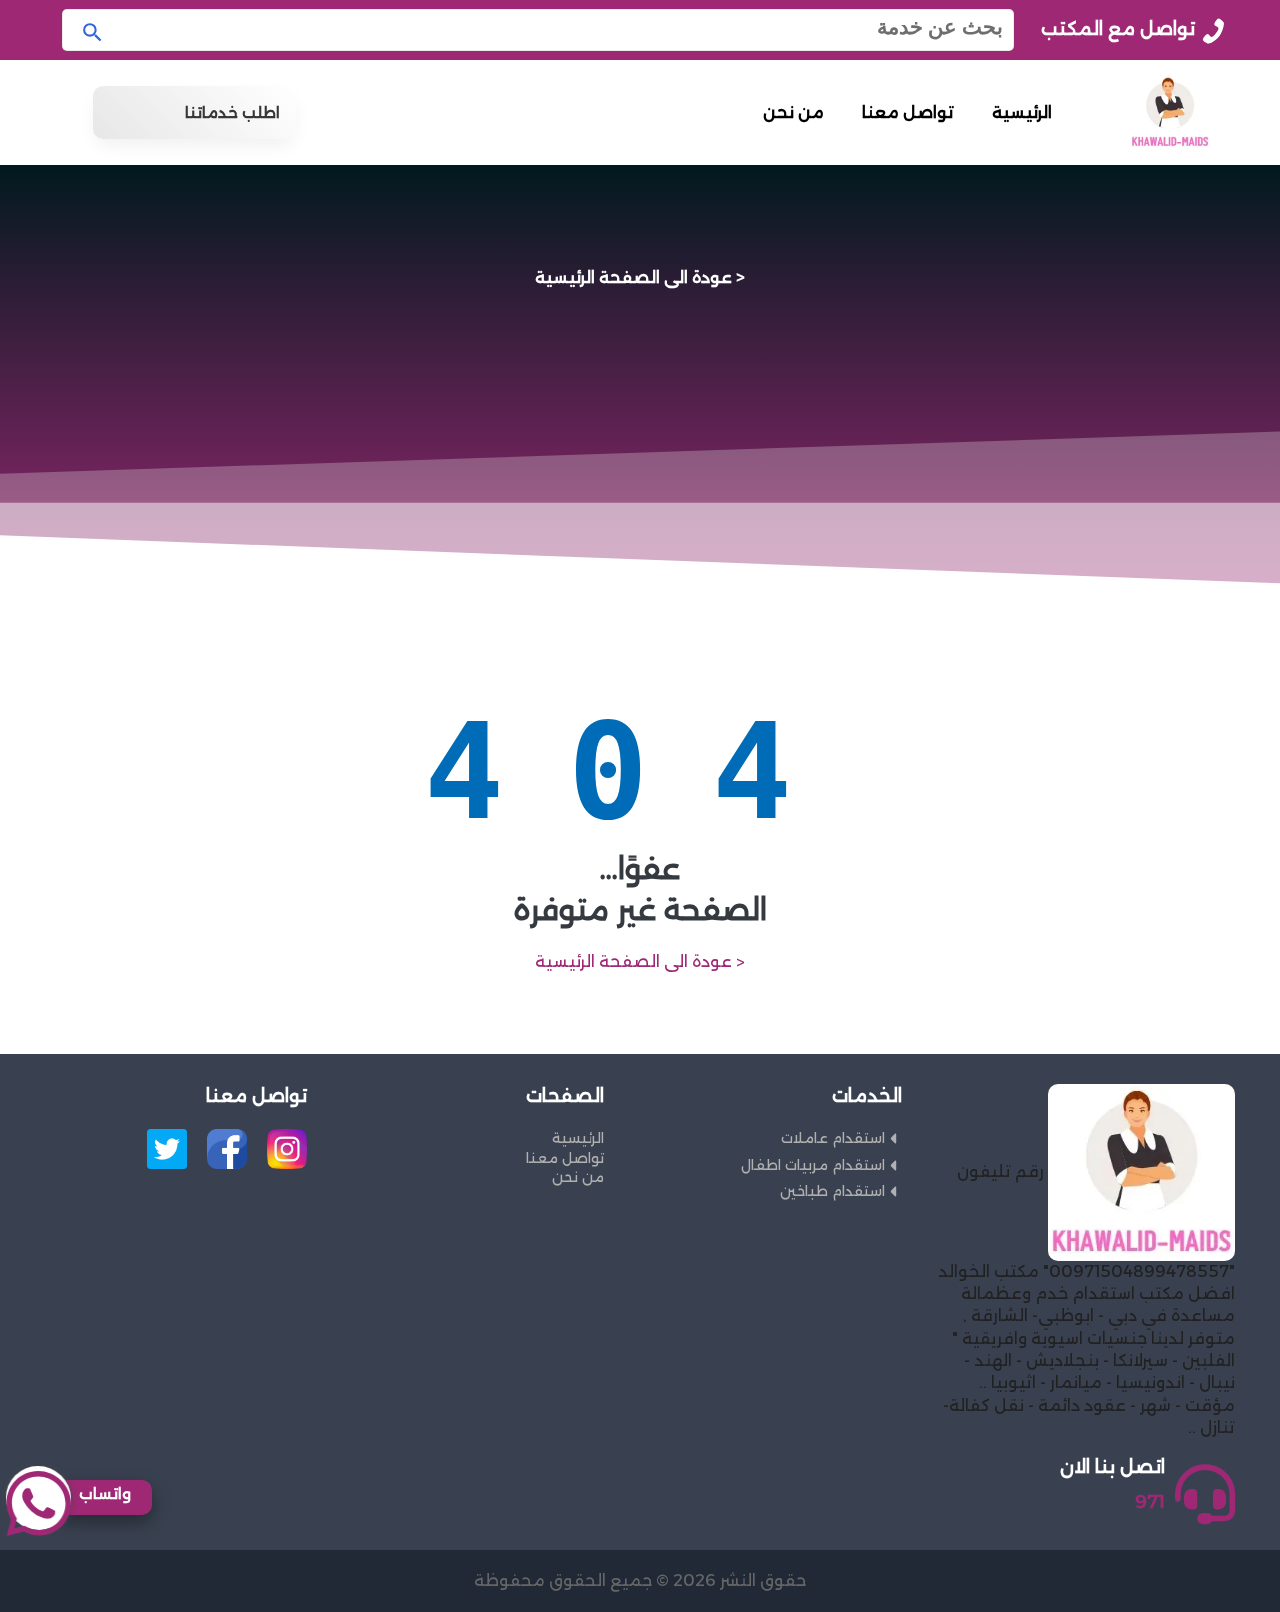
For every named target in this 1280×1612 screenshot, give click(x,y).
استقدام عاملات (833, 1138)
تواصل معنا (908, 112)
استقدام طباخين (832, 1191)
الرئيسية (1022, 112)
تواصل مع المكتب (1118, 29)
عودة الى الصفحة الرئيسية (633, 276)
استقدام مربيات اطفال (813, 1165)
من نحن (793, 112)
